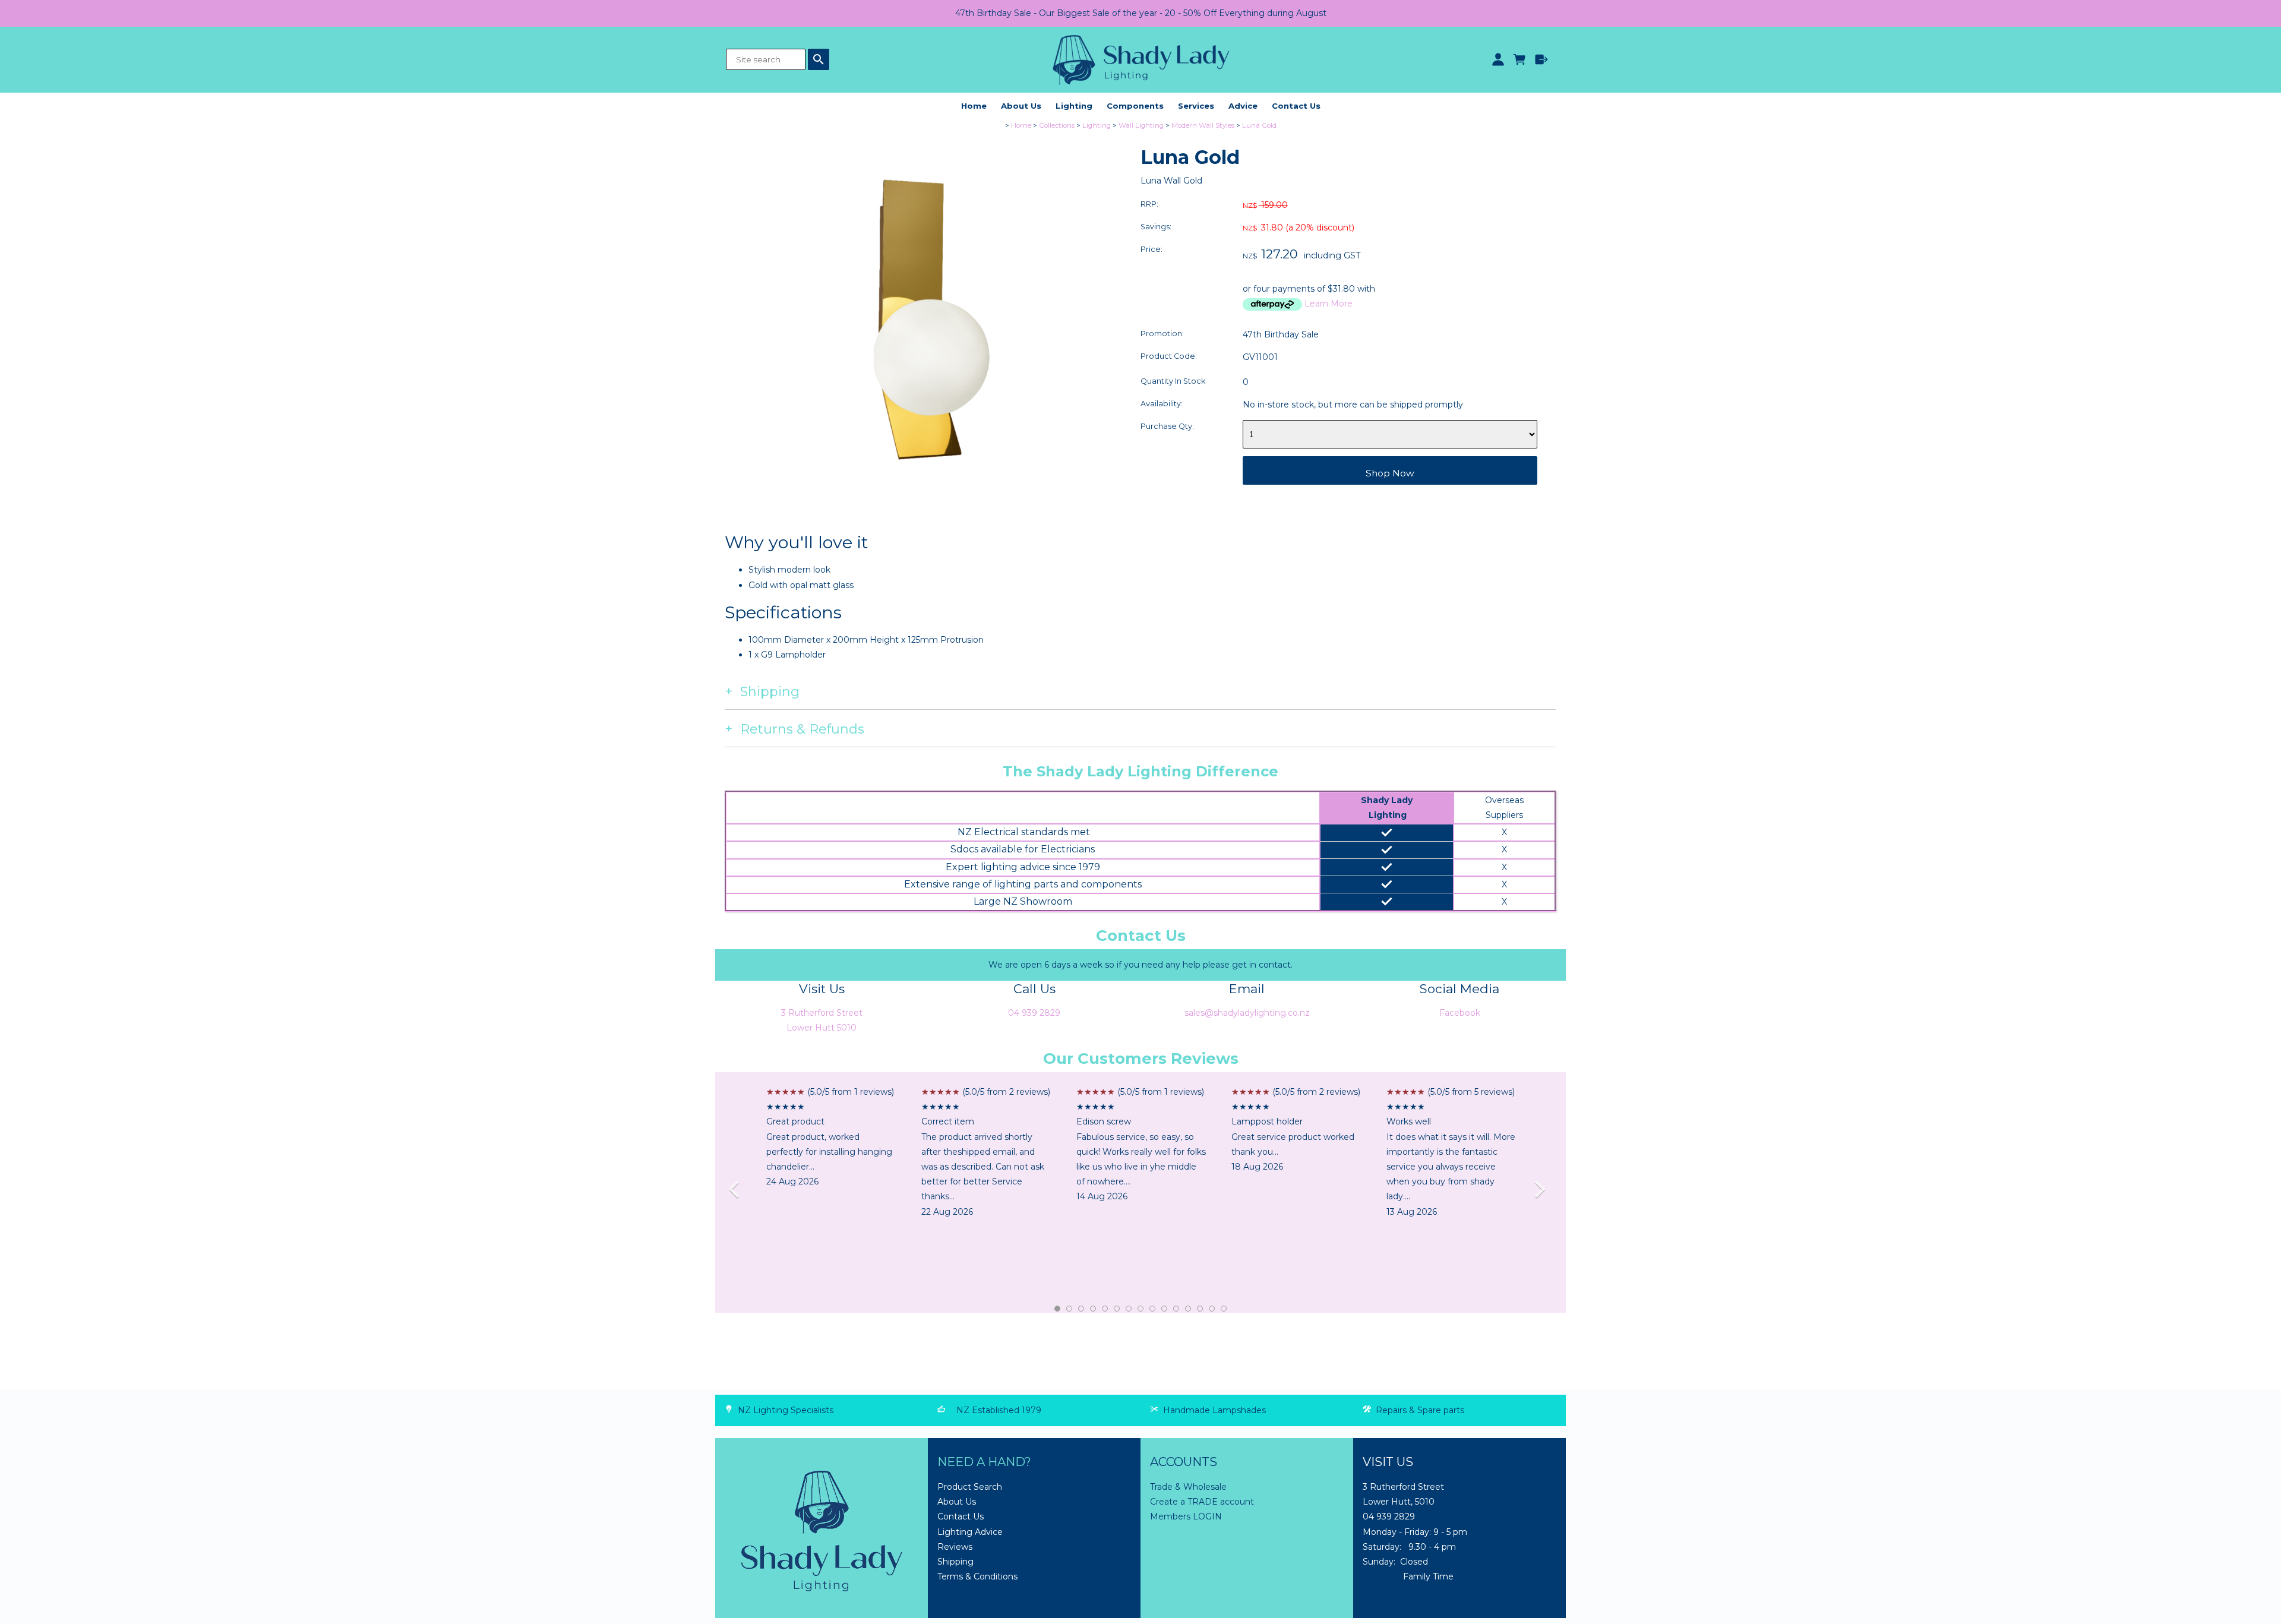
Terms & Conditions (977, 1576)
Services (1196, 106)
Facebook (1460, 1013)
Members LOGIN (1186, 1516)
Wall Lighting (1141, 125)
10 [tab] (1165, 1309)
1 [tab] (1058, 1309)
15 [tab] (1224, 1309)
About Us (1021, 106)
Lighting (1074, 106)
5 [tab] (1105, 1309)
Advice (1243, 106)
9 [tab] (1153, 1309)
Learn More (1329, 304)
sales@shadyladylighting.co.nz (1247, 1013)
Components (1135, 106)
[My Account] (1498, 59)
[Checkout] (1542, 59)
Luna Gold (1259, 125)
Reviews (955, 1547)
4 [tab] (1094, 1309)
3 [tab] (1082, 1309)
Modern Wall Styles (1203, 125)
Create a (1169, 1502)
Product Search (970, 1487)
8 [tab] (1141, 1309)
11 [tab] (1177, 1309)
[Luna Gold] (923, 528)
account (1236, 1502)
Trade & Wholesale (1188, 1487)
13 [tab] (1200, 1309)
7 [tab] (1129, 1309)
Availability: (1162, 404)
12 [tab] (1189, 1309)
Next (1543, 1192)
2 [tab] (1070, 1309)
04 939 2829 (1034, 1013)
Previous (738, 1192)
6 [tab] (1117, 1309)
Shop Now (1390, 473)
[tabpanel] (831, 1137)
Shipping (955, 1562)
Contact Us (1296, 106)
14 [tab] (1212, 1309)
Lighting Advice (970, 1532)
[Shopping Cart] (1520, 59)
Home (974, 106)
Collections (1057, 125)
